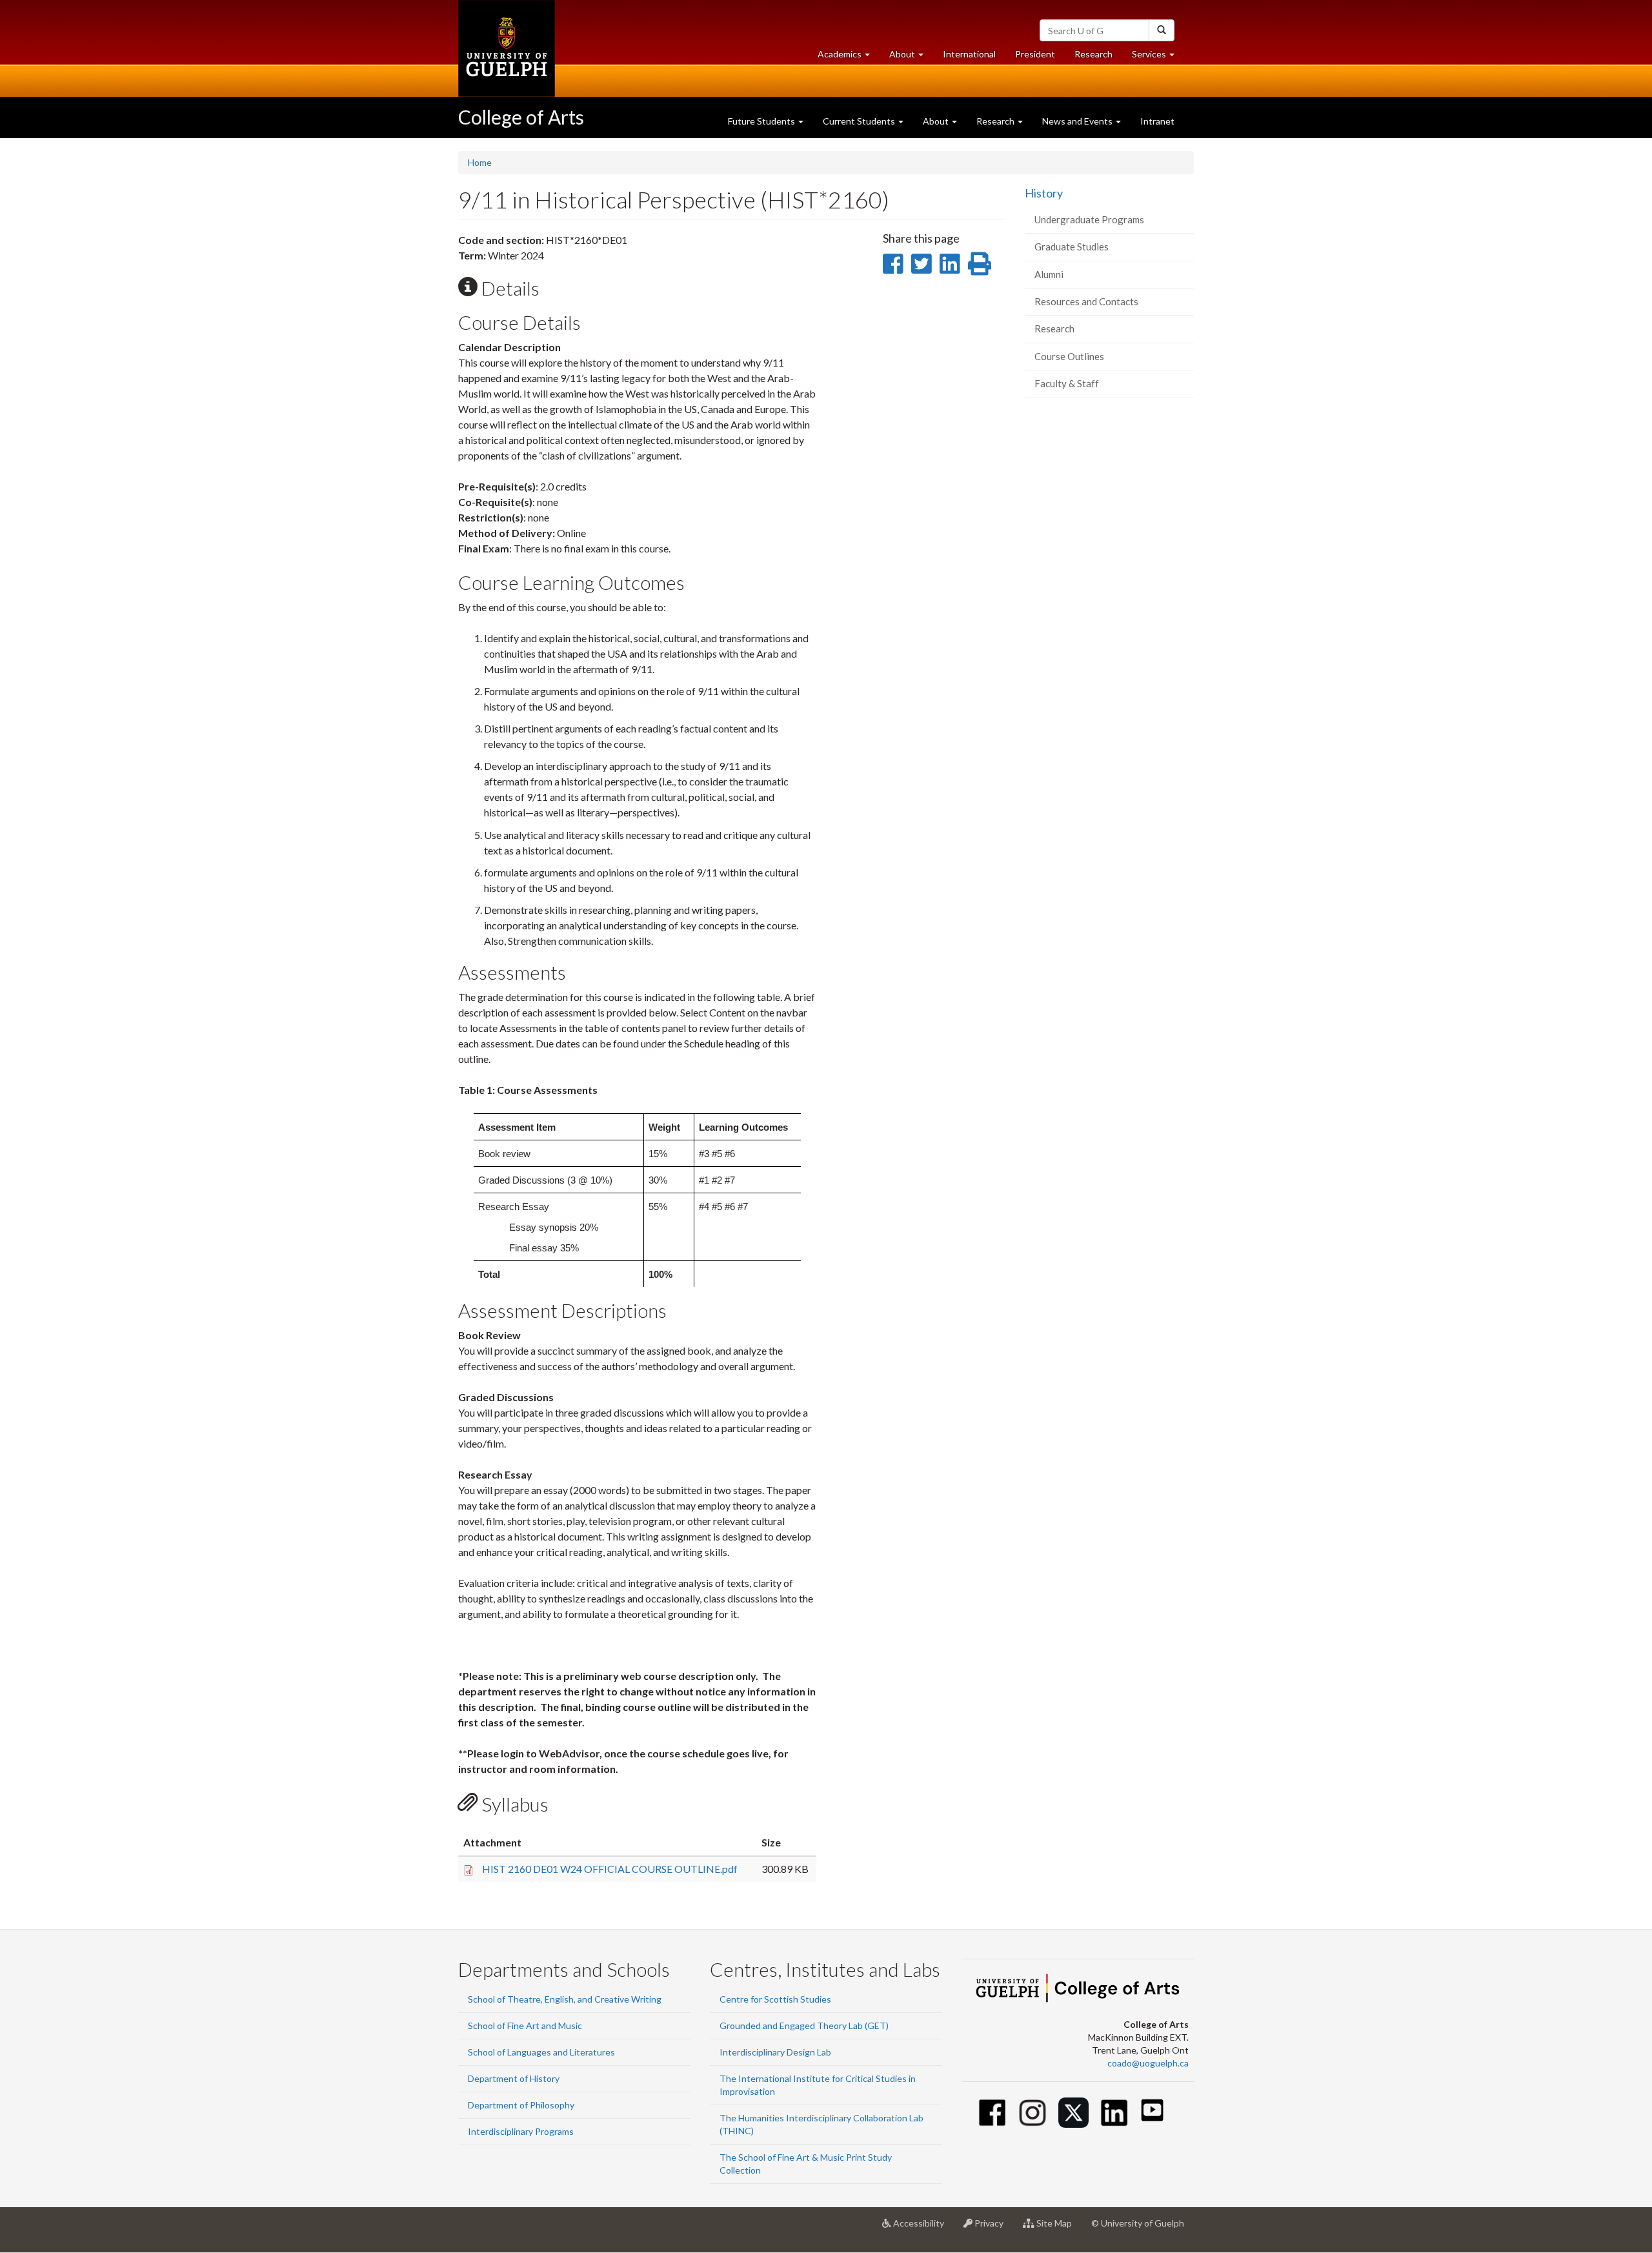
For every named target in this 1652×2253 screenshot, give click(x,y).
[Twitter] (1073, 2113)
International (969, 54)
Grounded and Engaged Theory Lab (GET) (804, 2026)
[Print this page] (980, 263)
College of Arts (521, 117)
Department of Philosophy (521, 2105)
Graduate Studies (1072, 247)
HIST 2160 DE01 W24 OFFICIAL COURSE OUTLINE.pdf (610, 1869)
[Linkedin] (1114, 2113)
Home (480, 162)
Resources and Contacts (1086, 301)
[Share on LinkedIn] (950, 263)
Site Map (1058, 2228)
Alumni (1049, 274)
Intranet (1157, 121)
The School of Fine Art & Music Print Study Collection (806, 2164)
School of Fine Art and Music (525, 2026)
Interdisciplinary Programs (521, 2131)
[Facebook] (992, 2113)
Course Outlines (1069, 356)
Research (1098, 57)
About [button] (911, 57)
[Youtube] (1152, 2110)
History (1044, 193)
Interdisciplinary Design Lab (775, 2052)
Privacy (993, 2228)
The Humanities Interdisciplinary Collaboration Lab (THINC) (821, 2124)
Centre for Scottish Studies (775, 1999)
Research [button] (996, 121)
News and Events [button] (1078, 121)
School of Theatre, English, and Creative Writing (565, 1999)
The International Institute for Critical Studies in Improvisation (818, 2085)
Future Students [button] (762, 121)
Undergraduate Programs (1089, 219)
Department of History (514, 2078)
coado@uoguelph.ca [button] (1148, 2063)
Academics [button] (849, 57)
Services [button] (1158, 57)
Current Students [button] (860, 121)
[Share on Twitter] (921, 263)
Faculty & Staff (1067, 383)
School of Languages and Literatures (541, 2052)
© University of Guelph (1138, 2223)
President (1035, 54)
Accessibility (922, 2228)
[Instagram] (1033, 2113)
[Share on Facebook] (893, 263)
